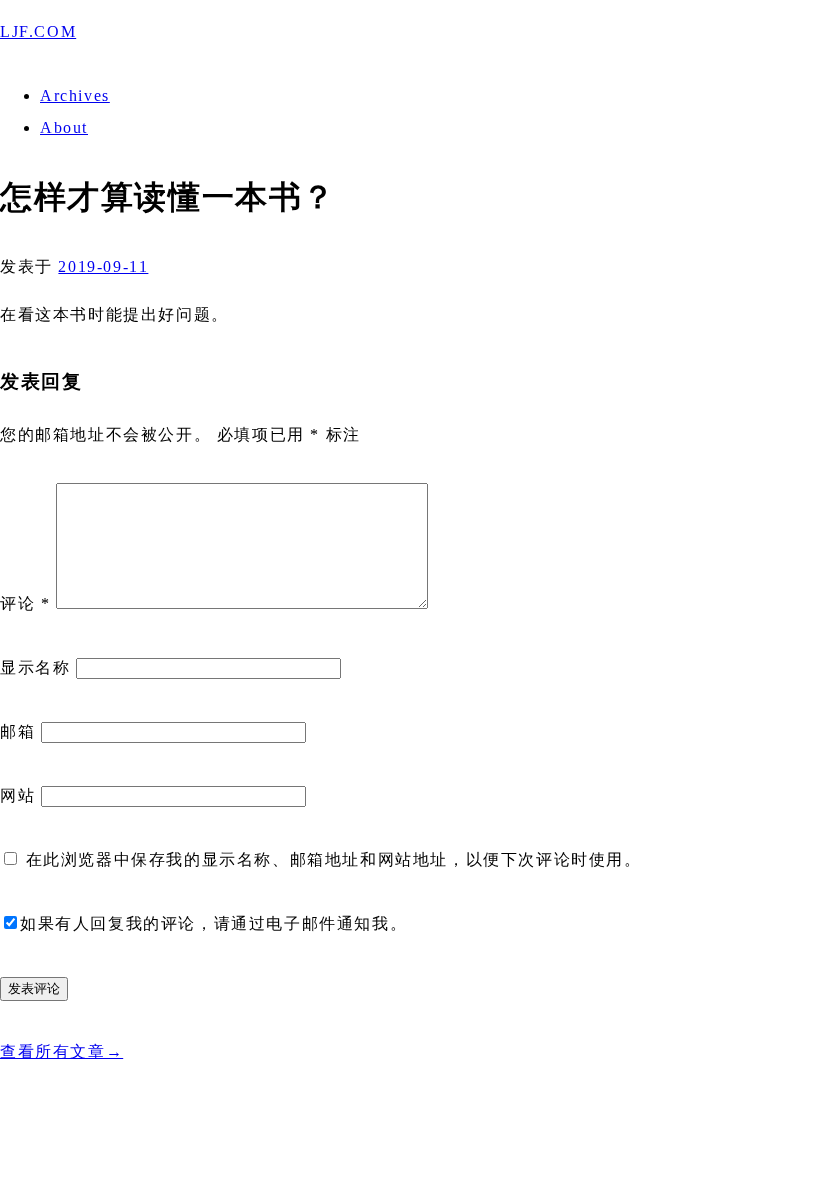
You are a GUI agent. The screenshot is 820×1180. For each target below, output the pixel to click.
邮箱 (17, 731)
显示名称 (35, 667)
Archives (75, 95)
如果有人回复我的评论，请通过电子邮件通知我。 (213, 923)
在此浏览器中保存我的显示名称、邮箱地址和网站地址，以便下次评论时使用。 (334, 859)
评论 (25, 603)
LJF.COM (38, 31)
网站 (17, 795)
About (64, 127)
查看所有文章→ (61, 1051)
